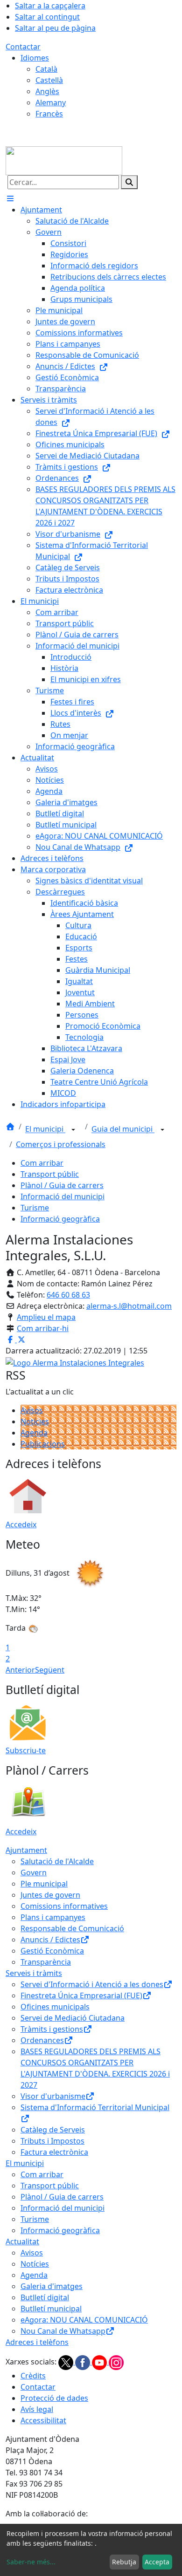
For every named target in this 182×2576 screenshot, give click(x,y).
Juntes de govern (50, 1895)
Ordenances (42, 2040)
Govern (34, 1872)
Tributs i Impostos (52, 2141)
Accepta (157, 2562)
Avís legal (37, 2409)
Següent (50, 1670)
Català (46, 69)
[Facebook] (84, 2362)
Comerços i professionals (61, 1144)
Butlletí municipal (51, 2309)
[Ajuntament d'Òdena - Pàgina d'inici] (64, 160)
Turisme (35, 1208)
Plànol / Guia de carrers (62, 1185)
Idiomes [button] (35, 58)
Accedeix (21, 1524)
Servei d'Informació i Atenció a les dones (92, 1984)
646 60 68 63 (68, 1295)
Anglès (47, 91)
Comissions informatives (64, 1906)
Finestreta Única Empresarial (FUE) (81, 1995)
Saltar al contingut (47, 17)
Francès (49, 114)
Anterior (20, 1670)
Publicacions (43, 1444)
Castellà (49, 80)
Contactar (23, 47)
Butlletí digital (45, 2297)
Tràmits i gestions (52, 2029)
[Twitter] (67, 2362)
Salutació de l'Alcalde (57, 1861)
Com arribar (42, 1163)
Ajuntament (26, 1850)
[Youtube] (100, 2362)
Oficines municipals (55, 2007)
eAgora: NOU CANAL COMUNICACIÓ (84, 2320)
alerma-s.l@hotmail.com (129, 1306)
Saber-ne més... (31, 2562)
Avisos (32, 1410)
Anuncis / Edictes (50, 1940)
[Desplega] (73, 1130)
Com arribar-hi (43, 1328)
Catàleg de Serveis (53, 2130)
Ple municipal (44, 1884)
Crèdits (33, 2376)
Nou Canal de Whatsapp (63, 2331)
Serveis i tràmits (34, 1973)
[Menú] (10, 198)
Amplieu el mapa (46, 1317)
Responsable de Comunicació (72, 1928)
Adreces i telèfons (37, 2342)
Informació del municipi (63, 1196)
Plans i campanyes (53, 1917)
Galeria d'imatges (52, 2286)
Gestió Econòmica (52, 1951)
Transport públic (50, 1174)
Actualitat (22, 2241)
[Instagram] (116, 2362)
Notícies (35, 1421)
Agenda (34, 1433)
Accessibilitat (43, 2420)
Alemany (51, 102)
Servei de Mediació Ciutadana (73, 2018)
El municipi (45, 1129)
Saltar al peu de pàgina (55, 28)
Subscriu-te (26, 1750)
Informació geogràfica (60, 1219)
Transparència (46, 1962)
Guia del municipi (123, 1129)
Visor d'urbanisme (53, 2096)
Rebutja (124, 2562)
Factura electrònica (54, 2152)
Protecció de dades (54, 2398)
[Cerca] (129, 182)
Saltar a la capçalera (50, 6)
